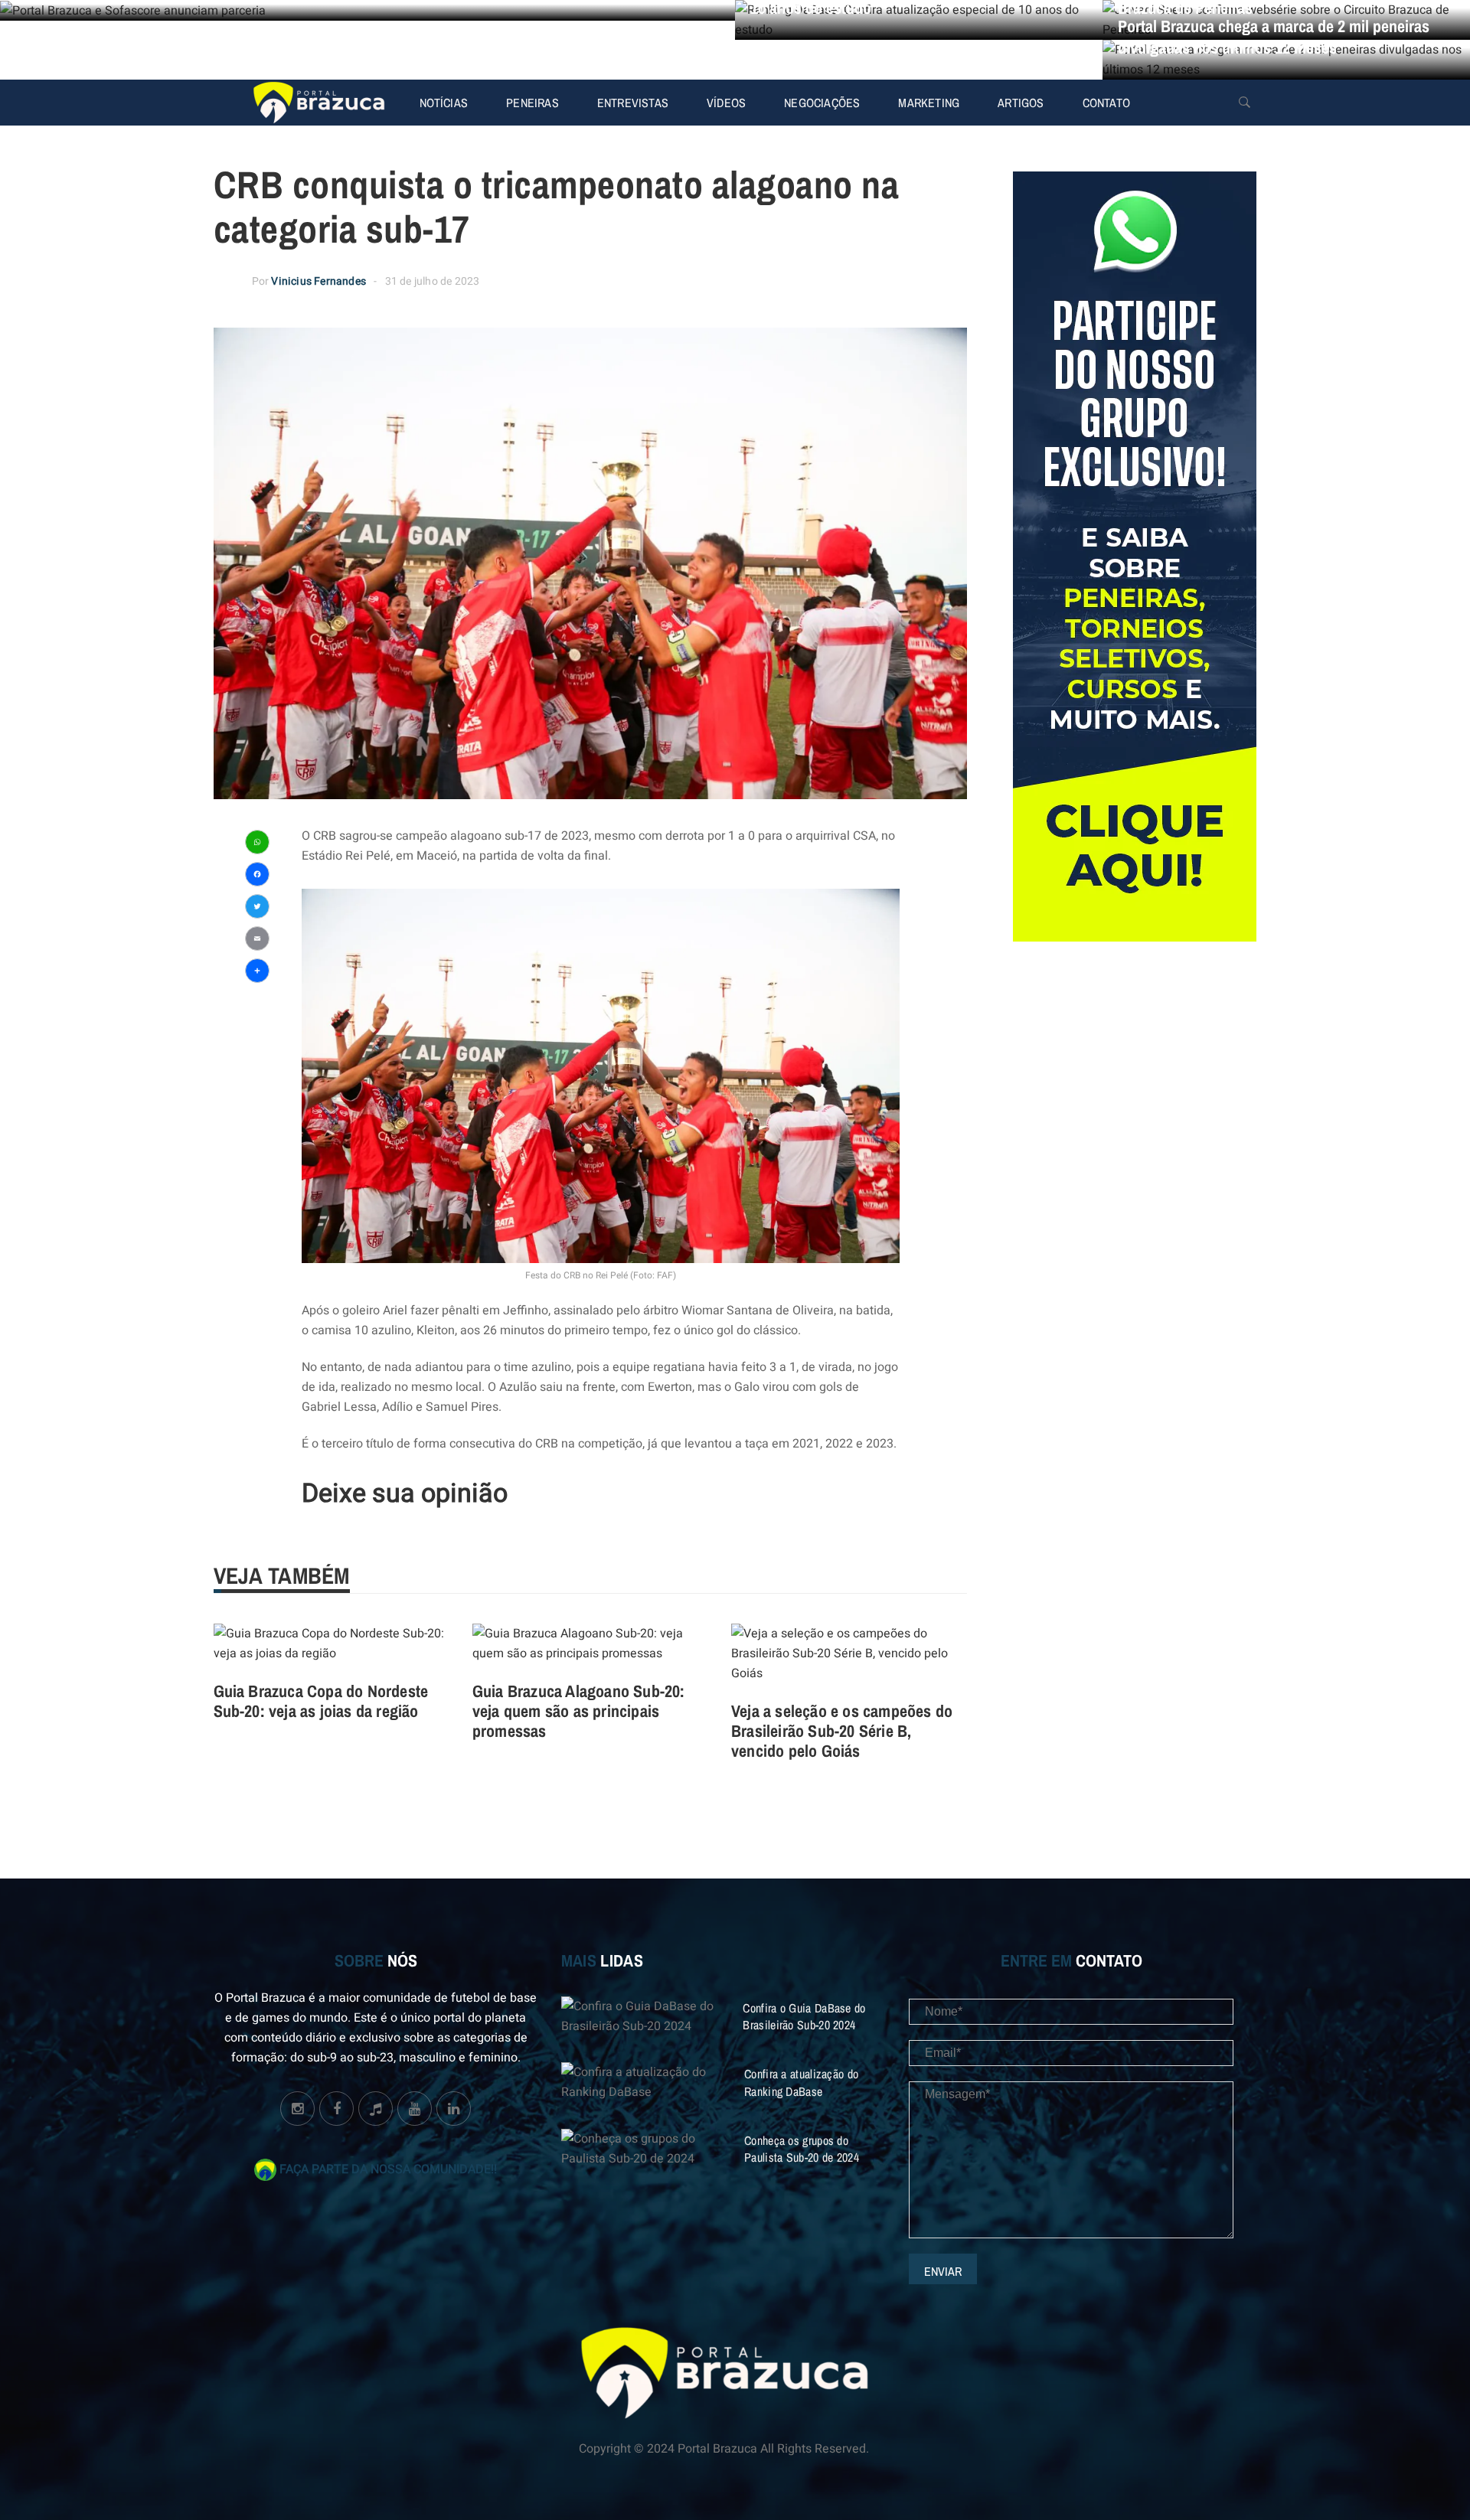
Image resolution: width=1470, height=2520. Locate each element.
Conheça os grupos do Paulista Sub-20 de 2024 (802, 2149)
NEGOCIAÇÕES (822, 103)
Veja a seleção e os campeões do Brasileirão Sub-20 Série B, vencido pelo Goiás (842, 1731)
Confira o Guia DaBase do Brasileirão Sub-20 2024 (804, 2016)
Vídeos (726, 103)
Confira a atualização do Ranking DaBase (801, 2082)
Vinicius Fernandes (318, 281)
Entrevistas (633, 103)
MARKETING (929, 103)
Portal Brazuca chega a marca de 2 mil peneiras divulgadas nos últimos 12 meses (1274, 37)
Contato (1106, 103)
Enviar (943, 2271)
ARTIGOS (1021, 103)
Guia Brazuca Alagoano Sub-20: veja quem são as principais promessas (579, 1711)
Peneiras (532, 103)
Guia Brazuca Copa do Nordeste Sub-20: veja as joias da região (321, 1701)
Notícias (444, 103)
